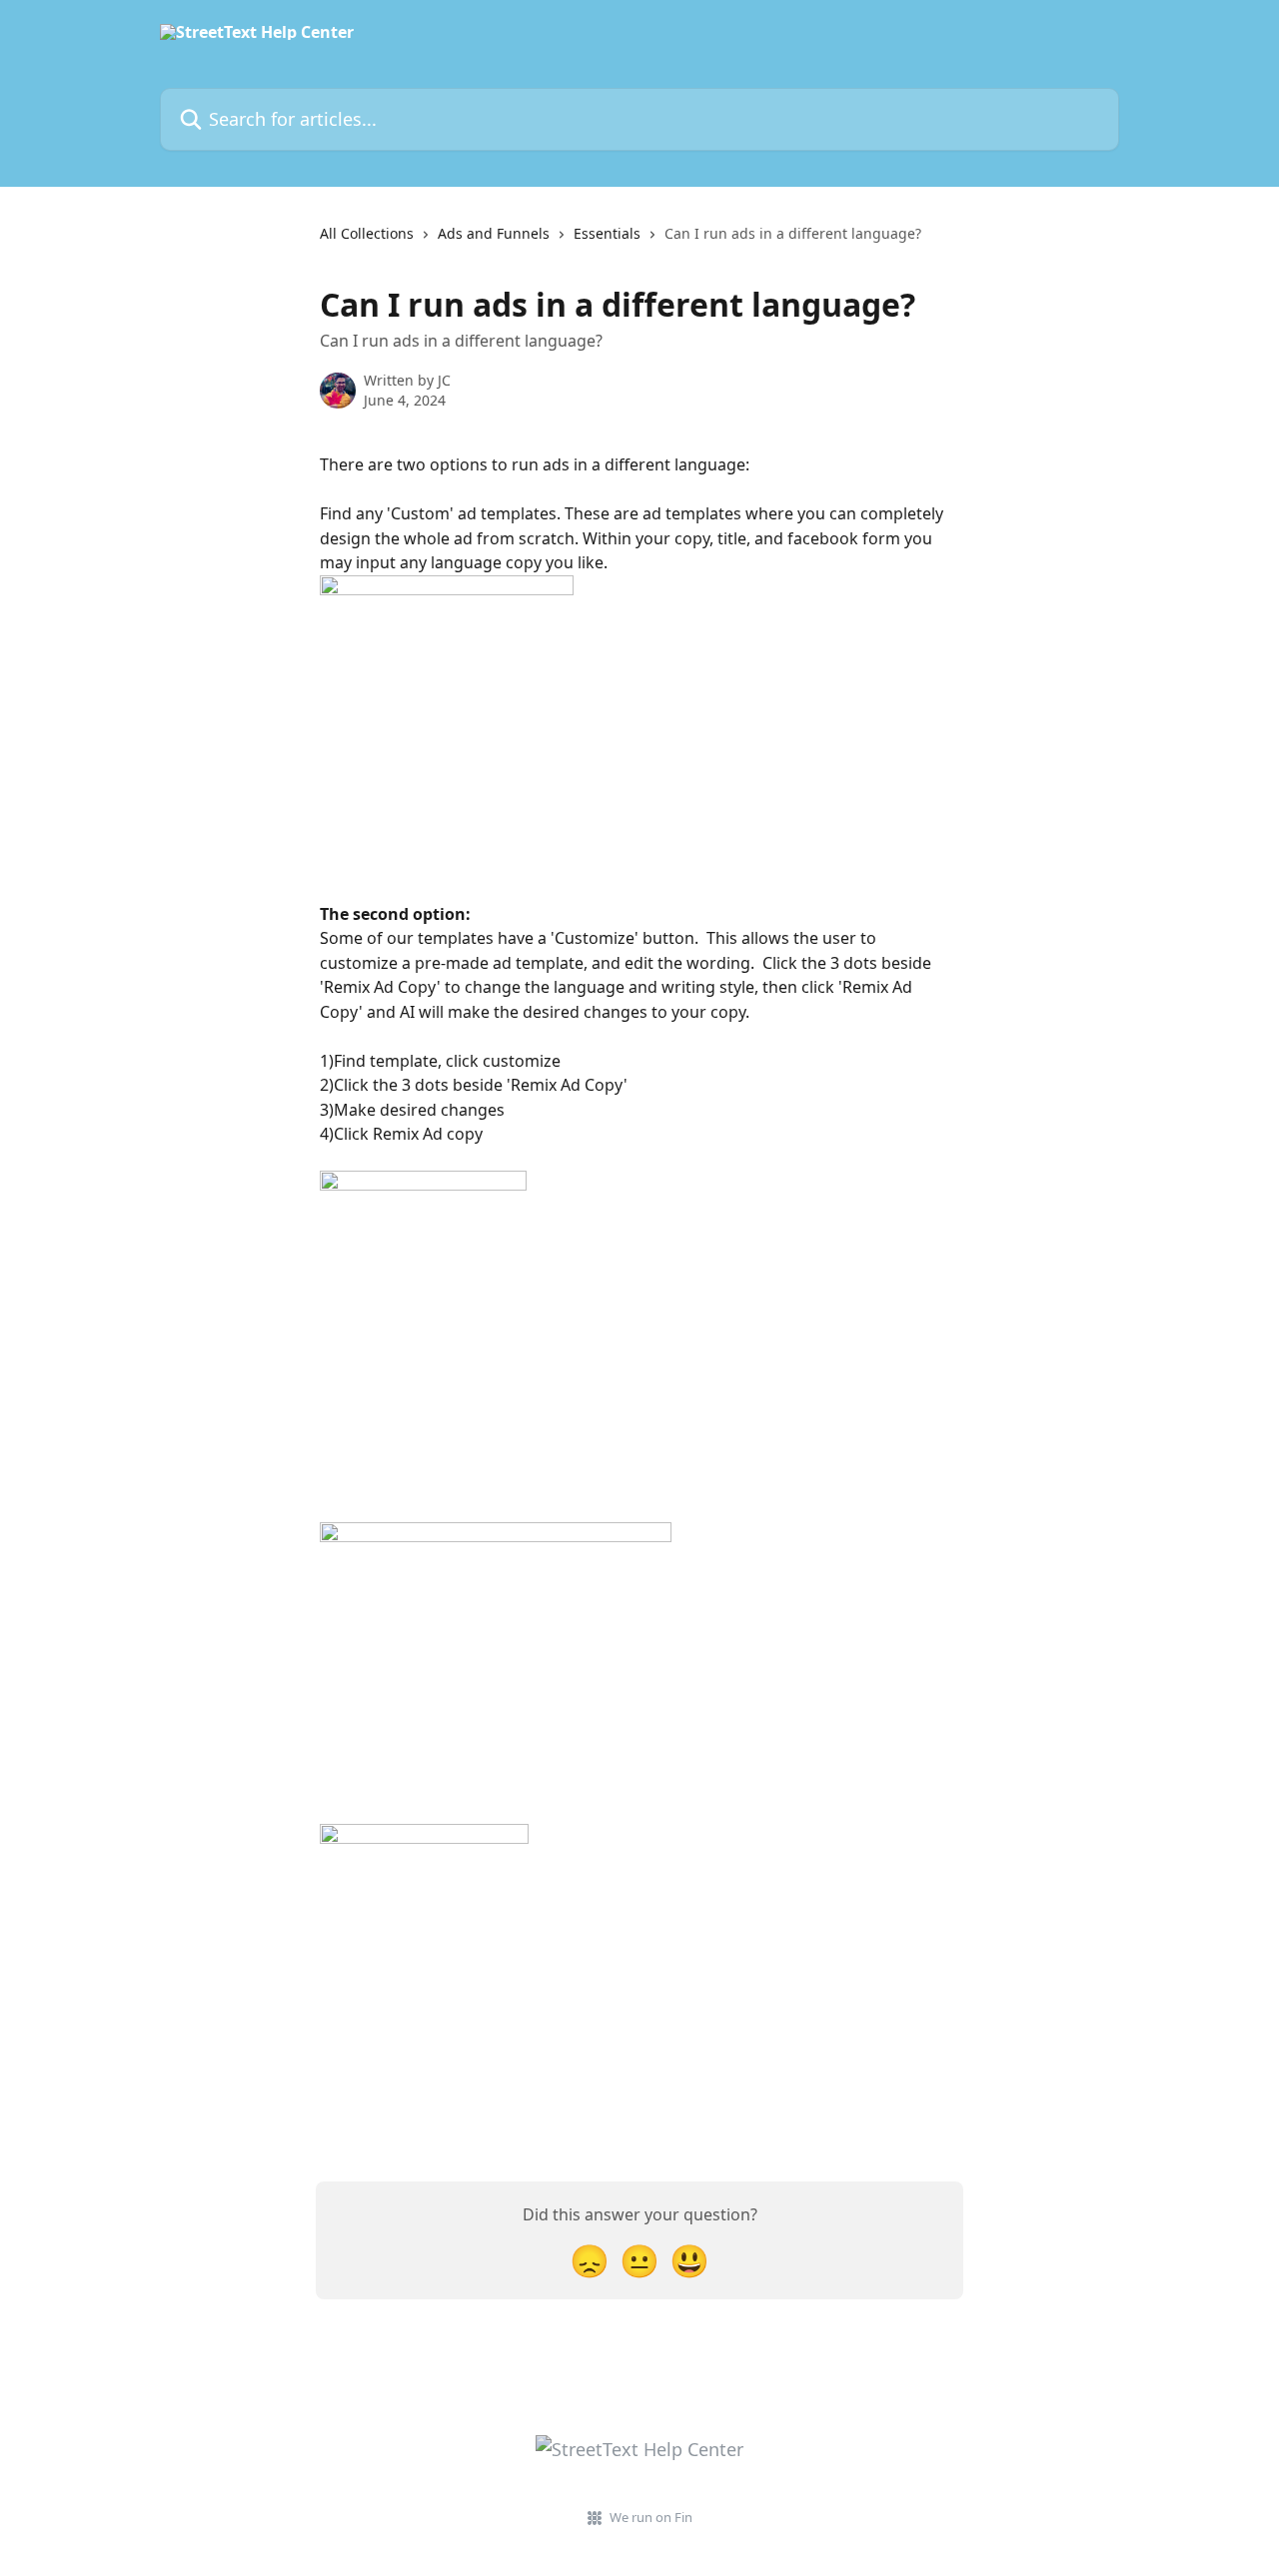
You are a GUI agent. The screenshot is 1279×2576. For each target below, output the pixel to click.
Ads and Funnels (494, 233)
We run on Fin (651, 2517)
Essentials (607, 233)
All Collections (367, 233)
